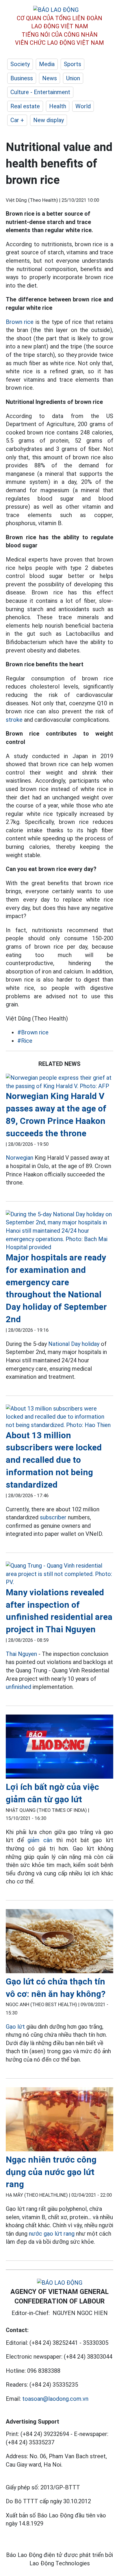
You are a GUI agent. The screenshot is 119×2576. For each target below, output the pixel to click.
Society (20, 64)
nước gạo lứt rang (52, 2234)
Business (22, 78)
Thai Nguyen (21, 1654)
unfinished (18, 1687)
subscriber (53, 1517)
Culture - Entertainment (40, 92)
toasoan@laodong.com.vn (55, 2399)
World (83, 106)
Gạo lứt (15, 2027)
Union (73, 78)
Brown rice (20, 322)
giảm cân (40, 1840)
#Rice (25, 1041)
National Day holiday (74, 1344)
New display (49, 120)
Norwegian (19, 1158)
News (50, 78)
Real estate (25, 106)
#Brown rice (33, 1032)
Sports (72, 64)
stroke (14, 720)
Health (58, 106)
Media (47, 64)
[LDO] (59, 1082)
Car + (17, 120)
